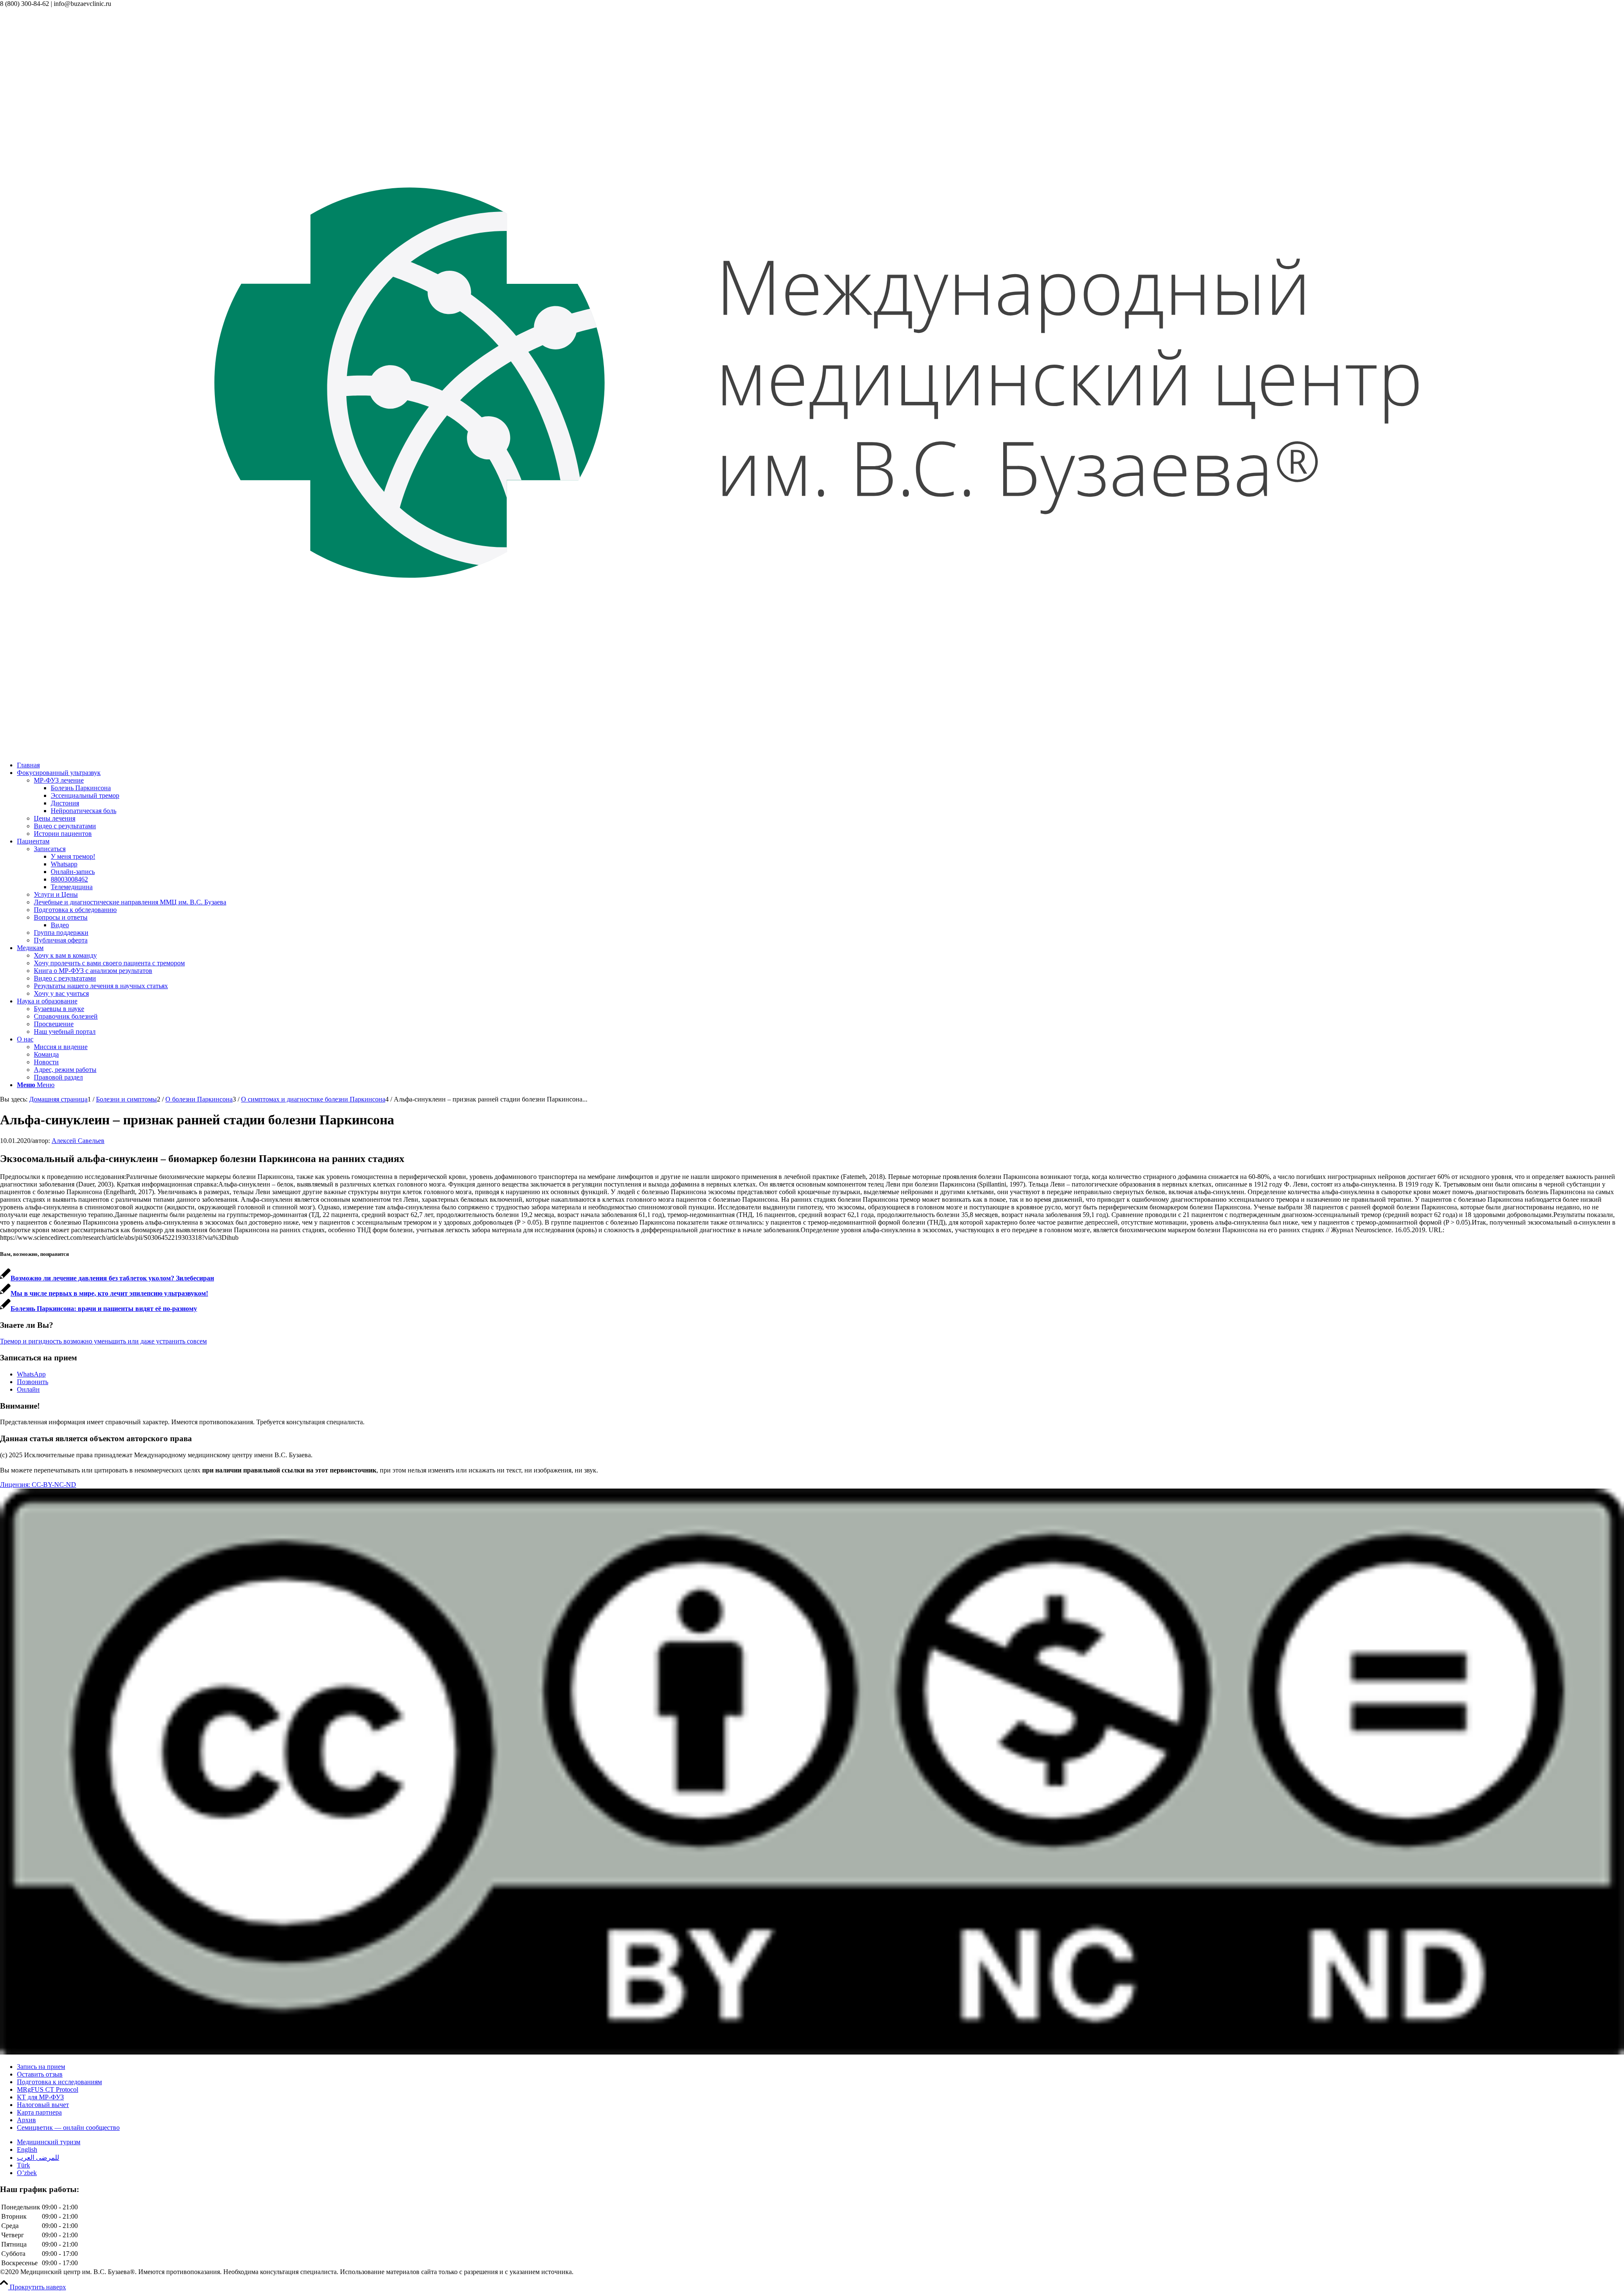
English (27, 2150)
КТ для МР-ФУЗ (40, 2097)
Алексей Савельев (78, 1141)
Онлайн (28, 1389)
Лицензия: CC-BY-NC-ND (38, 1485)
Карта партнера (39, 2112)
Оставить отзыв (40, 2074)
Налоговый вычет (43, 2105)
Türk (23, 2165)
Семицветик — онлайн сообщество (68, 2128)
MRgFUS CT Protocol (48, 2089)
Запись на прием (41, 2067)
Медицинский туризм (49, 2142)
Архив (26, 2120)
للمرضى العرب (38, 2158)
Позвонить (33, 1382)
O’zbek (27, 2173)
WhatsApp (31, 1374)
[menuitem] (820, 765)
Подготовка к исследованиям (59, 2082)
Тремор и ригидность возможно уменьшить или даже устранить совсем (103, 1341)
